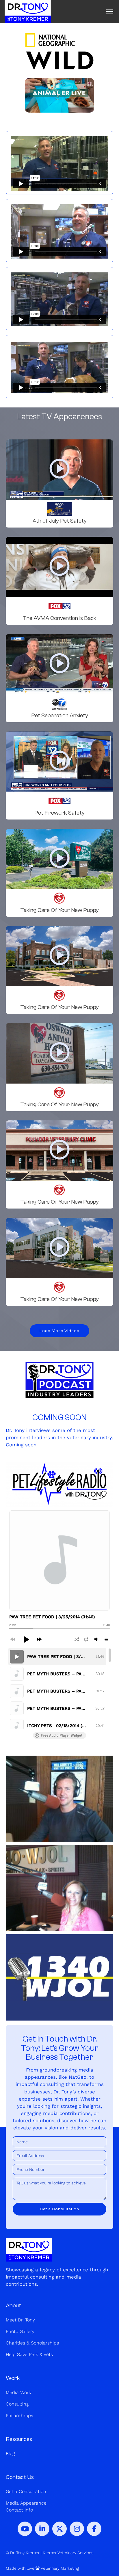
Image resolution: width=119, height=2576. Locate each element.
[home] (28, 12)
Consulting (17, 2404)
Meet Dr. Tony (20, 2320)
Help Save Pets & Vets (29, 2354)
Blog (10, 2453)
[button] (109, 12)
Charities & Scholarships (32, 2343)
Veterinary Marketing (60, 2568)
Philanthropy (19, 2415)
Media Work (18, 2392)
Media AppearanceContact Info (26, 2506)
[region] (59, 1688)
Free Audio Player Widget (62, 1735)
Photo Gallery (20, 2331)
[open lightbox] (59, 470)
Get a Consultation (26, 2491)
